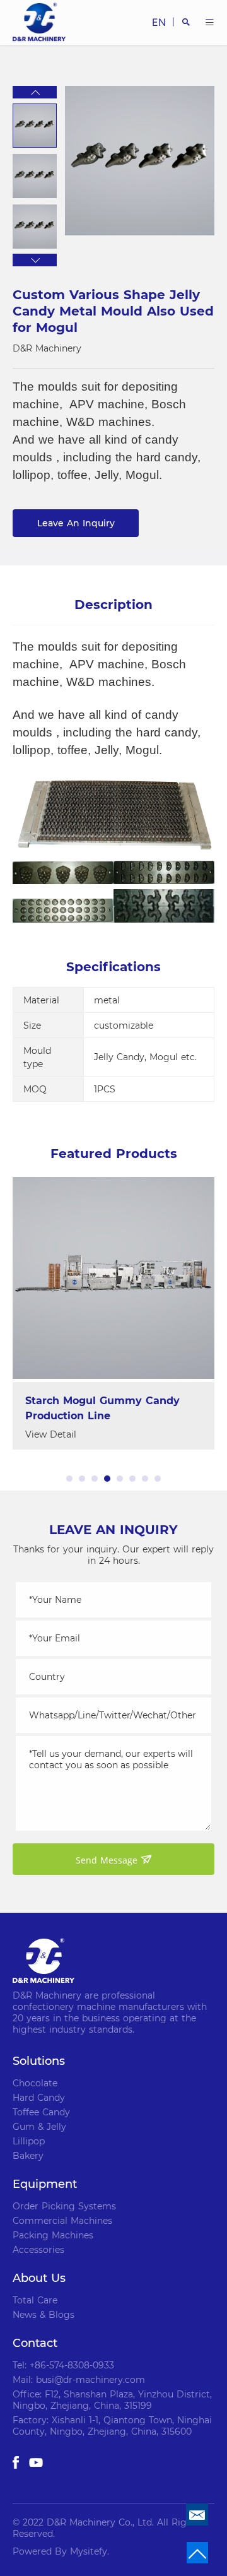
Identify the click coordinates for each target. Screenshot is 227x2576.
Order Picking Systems (64, 2206)
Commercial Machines (62, 2221)
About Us (39, 2278)
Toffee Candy (41, 2112)
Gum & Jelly (39, 2127)
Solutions (39, 2061)
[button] (35, 92)
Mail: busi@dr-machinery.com (79, 2380)
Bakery (28, 2156)
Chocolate (35, 2083)
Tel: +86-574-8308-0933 (63, 2365)
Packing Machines (53, 2235)
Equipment (45, 2184)
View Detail (51, 1434)
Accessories (38, 2250)
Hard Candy (39, 2098)
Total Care (35, 2300)
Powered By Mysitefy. (61, 2551)
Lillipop (29, 2141)
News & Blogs (44, 2315)
